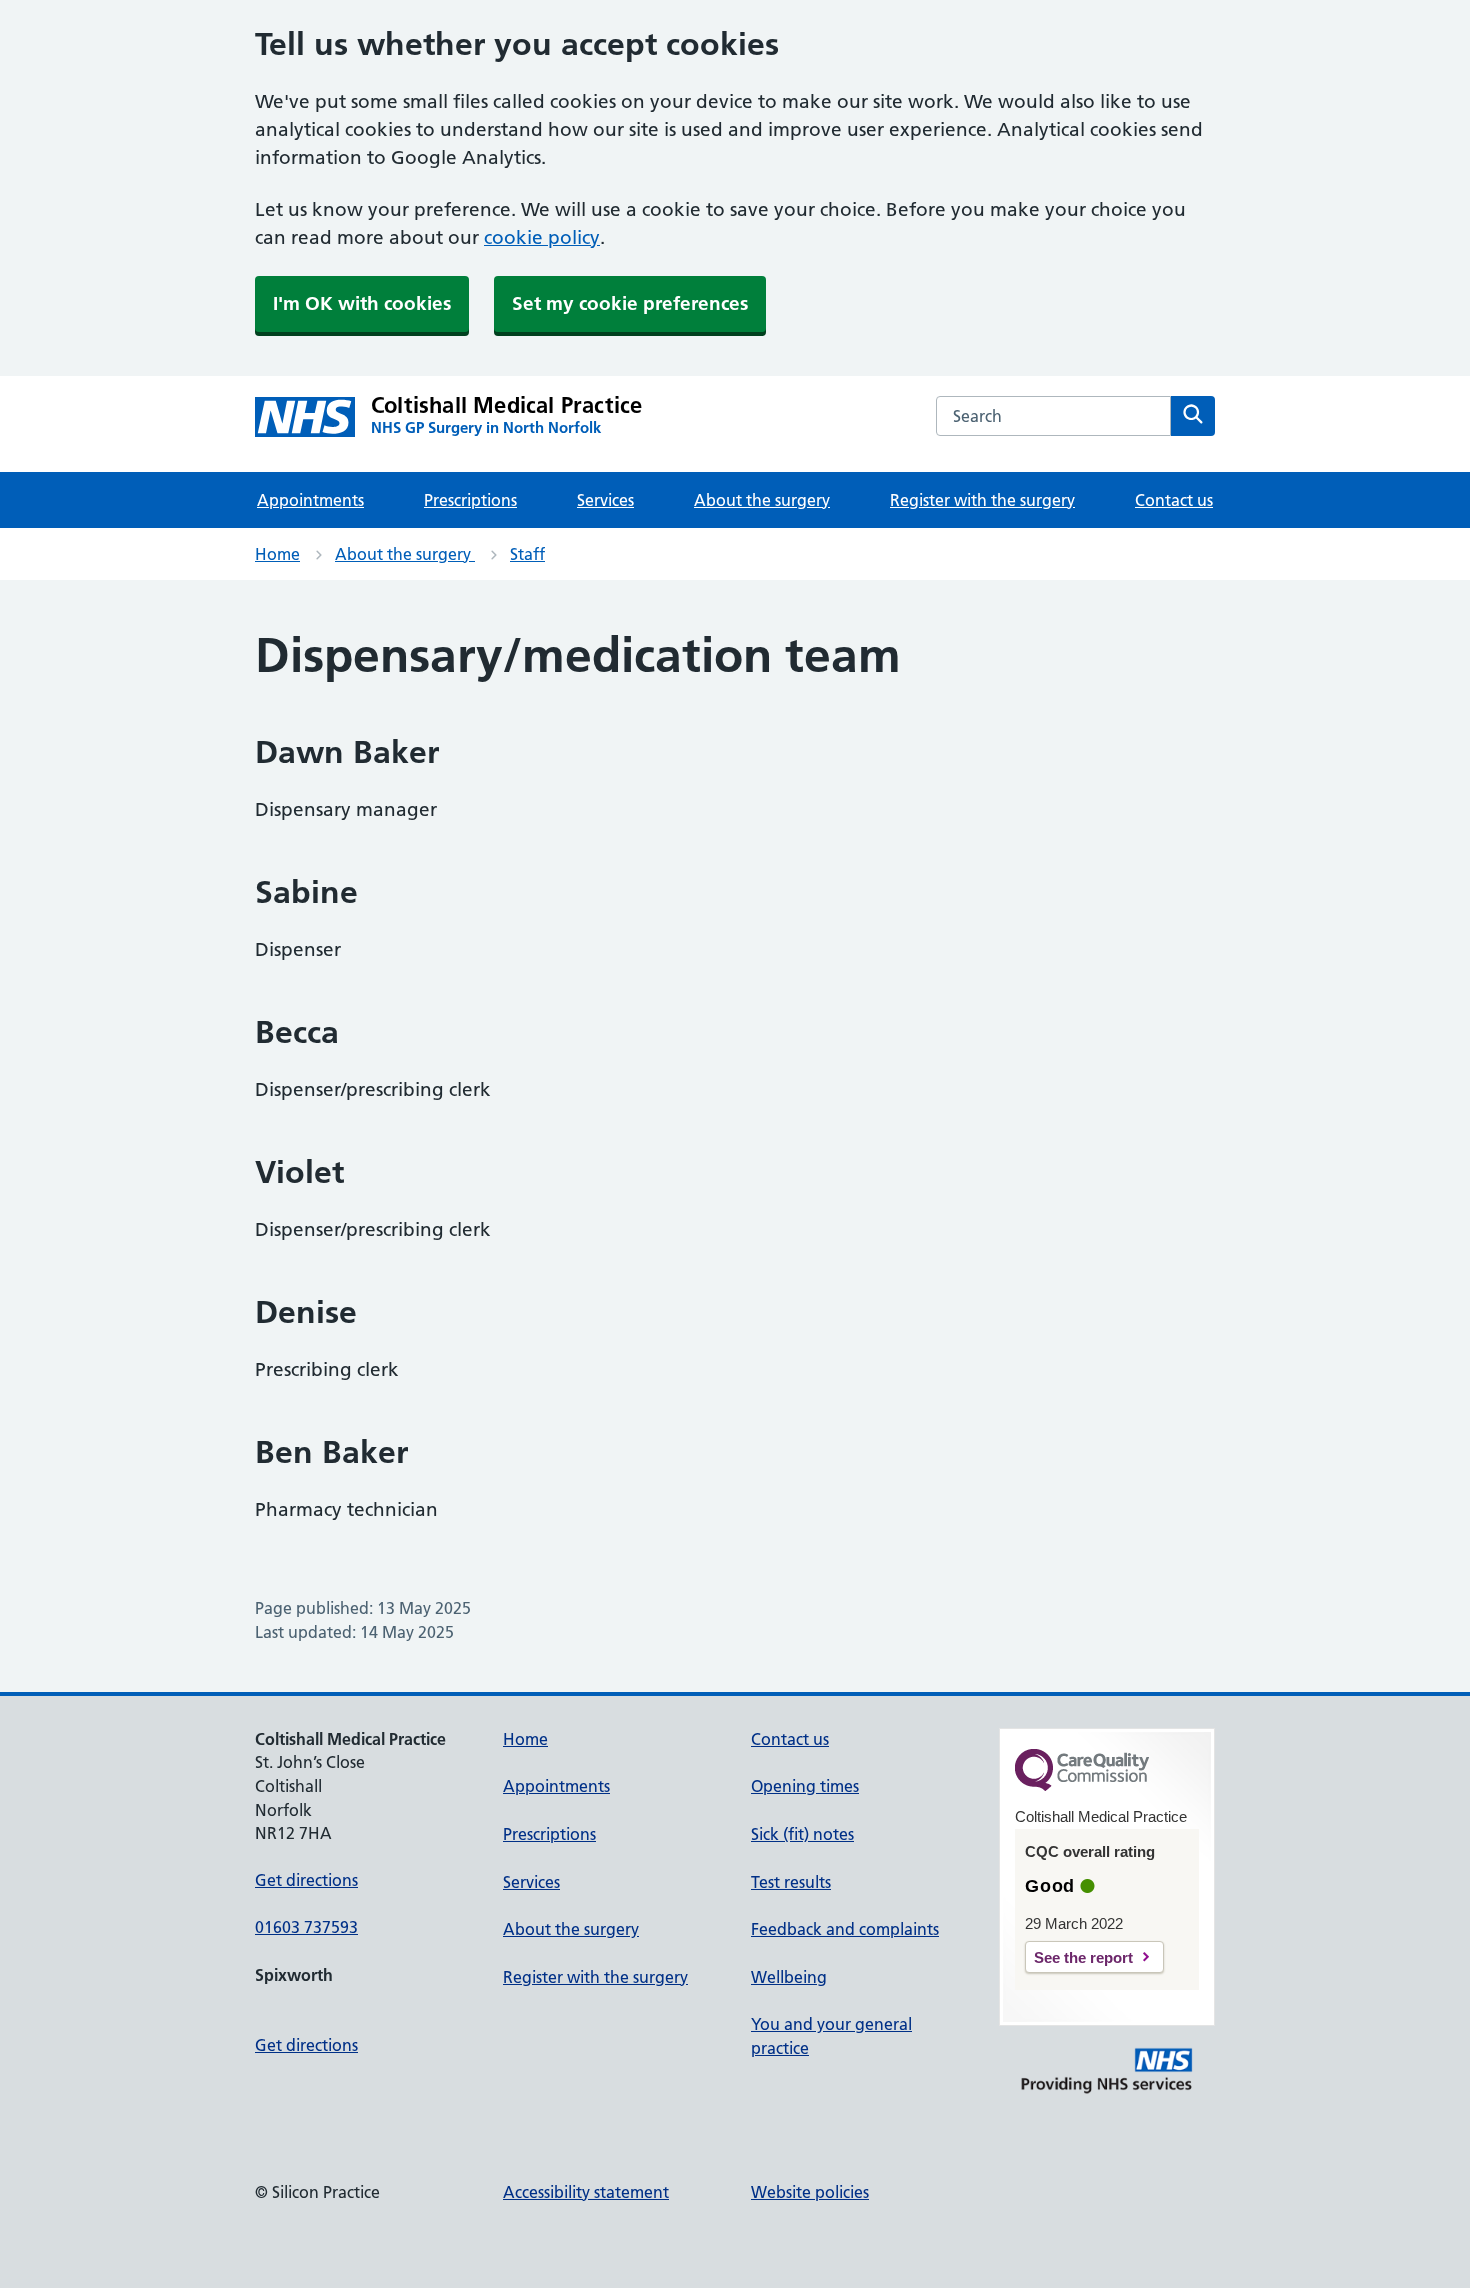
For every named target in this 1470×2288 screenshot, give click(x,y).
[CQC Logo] (1082, 1786)
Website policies (810, 2192)
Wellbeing (789, 1977)
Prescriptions (470, 500)
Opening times (805, 1786)
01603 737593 (306, 1927)
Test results (791, 1882)
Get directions (306, 1880)
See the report (1083, 1957)
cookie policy (542, 237)
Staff (527, 554)
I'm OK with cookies (362, 303)
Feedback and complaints (845, 1929)
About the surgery (762, 500)
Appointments (310, 500)
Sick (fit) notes (802, 1834)
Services (605, 500)
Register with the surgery (982, 500)
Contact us (1174, 500)
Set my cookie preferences (630, 303)
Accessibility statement (586, 2192)
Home (277, 554)
